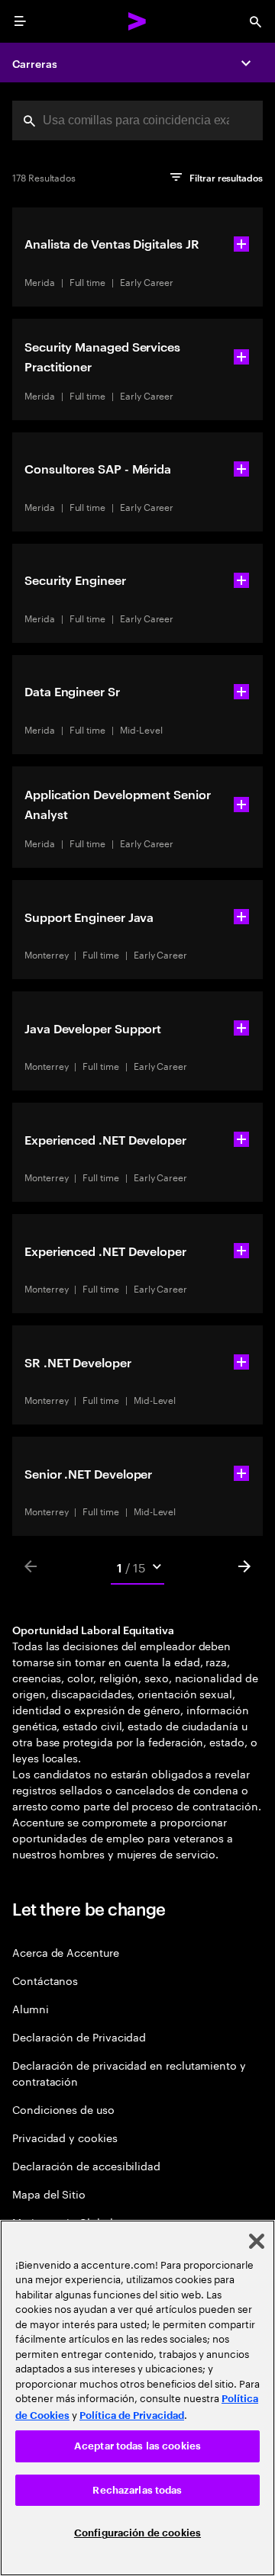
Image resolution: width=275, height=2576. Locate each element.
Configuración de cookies (137, 2533)
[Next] (244, 1566)
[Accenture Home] (137, 21)
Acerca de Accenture (66, 1952)
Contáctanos (45, 1980)
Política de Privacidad (132, 2415)
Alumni (31, 2008)
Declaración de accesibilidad (86, 2165)
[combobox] (137, 120)
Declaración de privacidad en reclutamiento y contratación (129, 2073)
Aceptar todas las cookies (137, 2446)
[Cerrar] (257, 2241)
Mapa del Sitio (49, 2194)
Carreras (34, 63)
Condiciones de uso (63, 2109)
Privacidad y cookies (65, 2137)
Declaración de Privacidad (79, 2036)
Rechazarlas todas (137, 2490)
